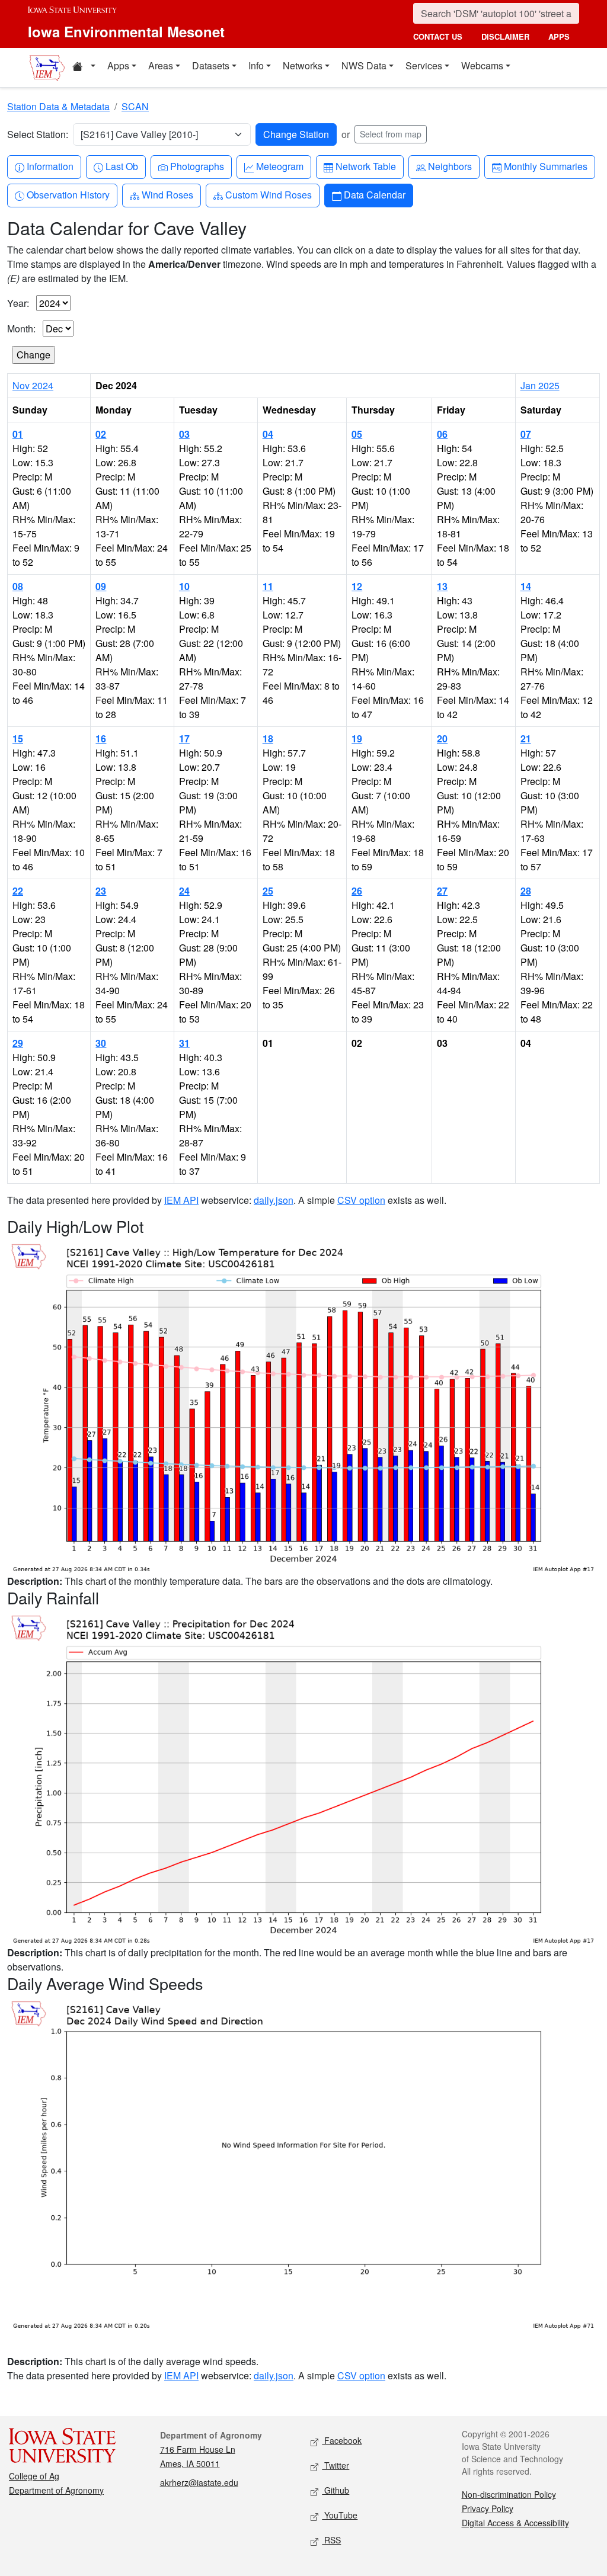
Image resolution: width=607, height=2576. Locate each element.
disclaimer (505, 36)
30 (101, 1043)
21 (526, 738)
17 (184, 738)
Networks (303, 65)
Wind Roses (167, 194)
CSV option (361, 1200)
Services (424, 65)
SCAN (135, 106)
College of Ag (34, 2476)
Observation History (68, 194)
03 (184, 434)
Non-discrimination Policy (509, 2494)
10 (184, 586)
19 (357, 738)
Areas (161, 65)
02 (101, 434)
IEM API (181, 1200)
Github (336, 2490)
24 (184, 891)
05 (357, 434)
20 (442, 738)
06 (442, 434)
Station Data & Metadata (58, 106)
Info (256, 65)
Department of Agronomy (56, 2490)
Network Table (365, 166)
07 (526, 434)
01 (18, 434)
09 (101, 586)
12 (357, 586)
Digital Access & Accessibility (515, 2523)
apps (559, 36)
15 (18, 738)
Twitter (336, 2465)
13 (442, 586)
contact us (438, 36)
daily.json (274, 1200)
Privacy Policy (488, 2508)
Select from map (391, 134)
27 (442, 891)
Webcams (482, 65)
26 (357, 891)
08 (18, 586)
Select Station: (38, 134)
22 (18, 891)
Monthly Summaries (545, 166)
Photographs (197, 166)
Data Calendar (374, 194)
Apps (118, 65)
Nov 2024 (33, 385)
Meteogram (279, 166)
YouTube (340, 2515)
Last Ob (122, 166)
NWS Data (364, 65)
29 (18, 1043)
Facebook (342, 2440)
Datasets (211, 65)
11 (268, 586)
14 (526, 586)
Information (50, 166)
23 (101, 891)
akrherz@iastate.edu (199, 2482)
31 (184, 1043)
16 (101, 738)
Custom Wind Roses (268, 194)
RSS (331, 2540)
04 (268, 434)
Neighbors (450, 166)
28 (526, 891)
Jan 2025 (540, 385)
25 (268, 891)
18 (268, 738)
